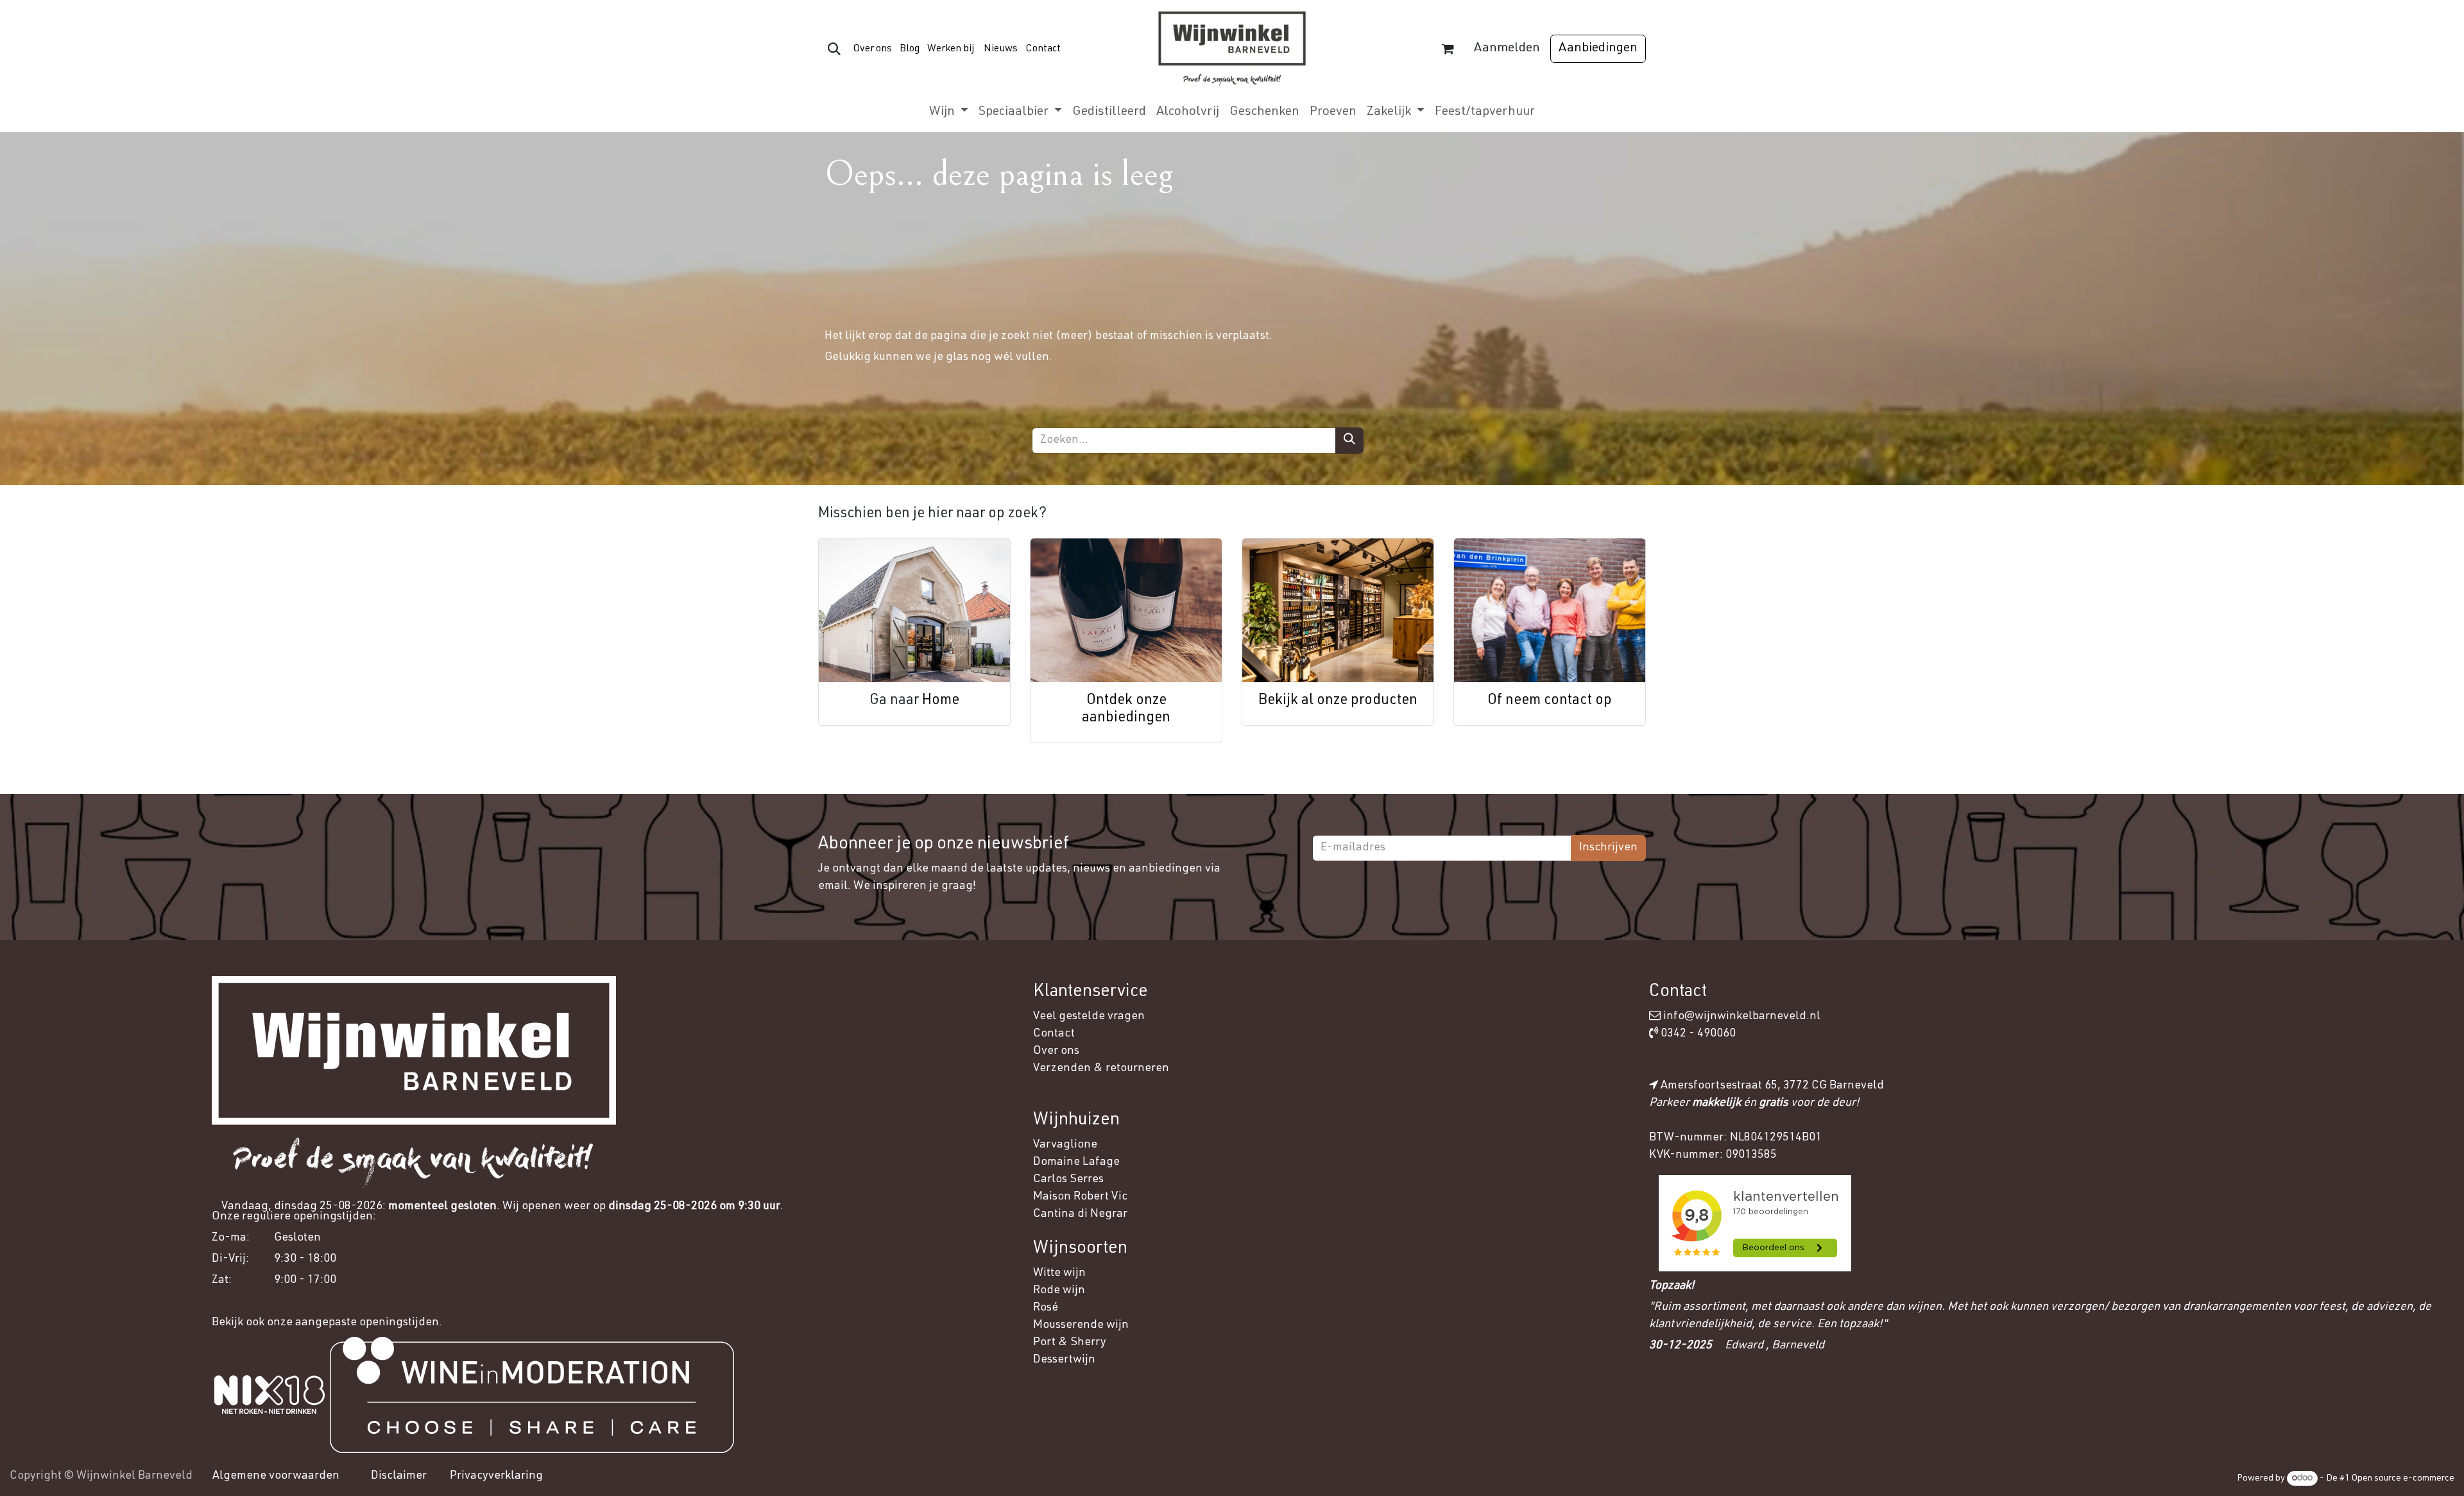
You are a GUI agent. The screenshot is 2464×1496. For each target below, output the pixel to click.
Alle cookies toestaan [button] (2339, 1356)
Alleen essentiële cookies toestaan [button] (2358, 1420)
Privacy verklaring (1904, 1425)
